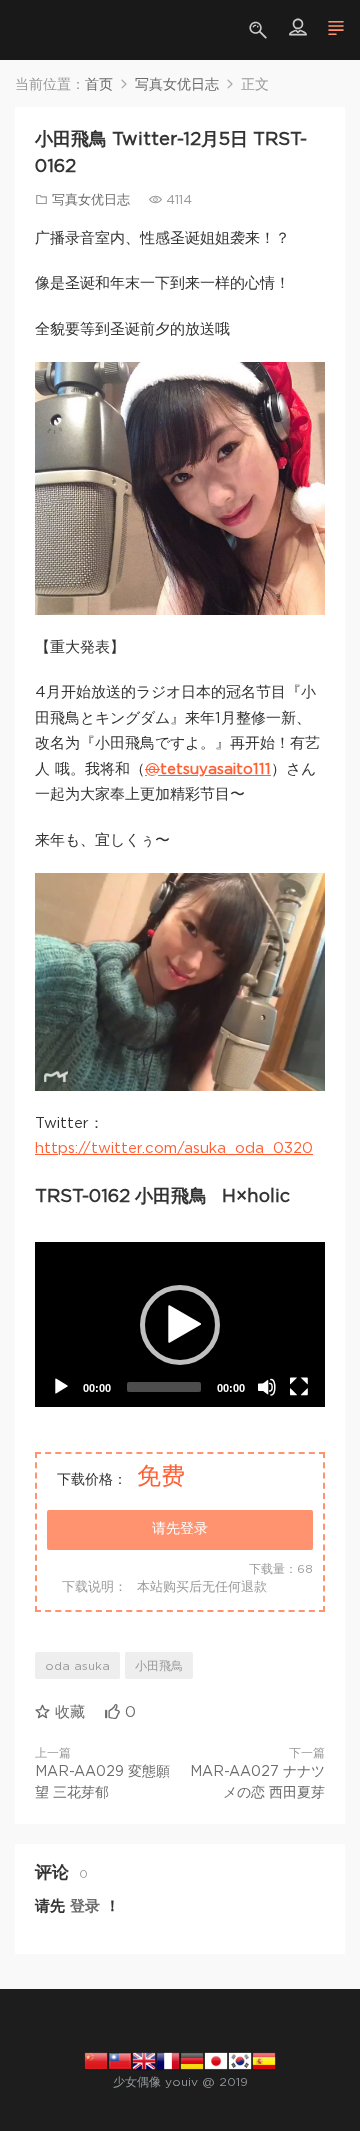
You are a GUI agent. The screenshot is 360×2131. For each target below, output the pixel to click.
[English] (144, 2060)
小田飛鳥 (159, 1666)
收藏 (67, 1712)
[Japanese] (216, 2060)
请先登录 (180, 1529)
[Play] (61, 1387)
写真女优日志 (91, 200)
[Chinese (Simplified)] (96, 2060)
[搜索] (260, 30)
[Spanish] (264, 2060)
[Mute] (267, 1387)
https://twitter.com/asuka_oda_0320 (174, 1148)
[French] (168, 2060)
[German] (192, 2060)
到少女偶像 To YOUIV (45, 30)
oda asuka (77, 1666)
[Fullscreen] (299, 1387)
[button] (180, 1325)
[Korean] (240, 2060)
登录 (85, 1906)
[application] (180, 1324)
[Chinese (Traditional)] (120, 2060)
